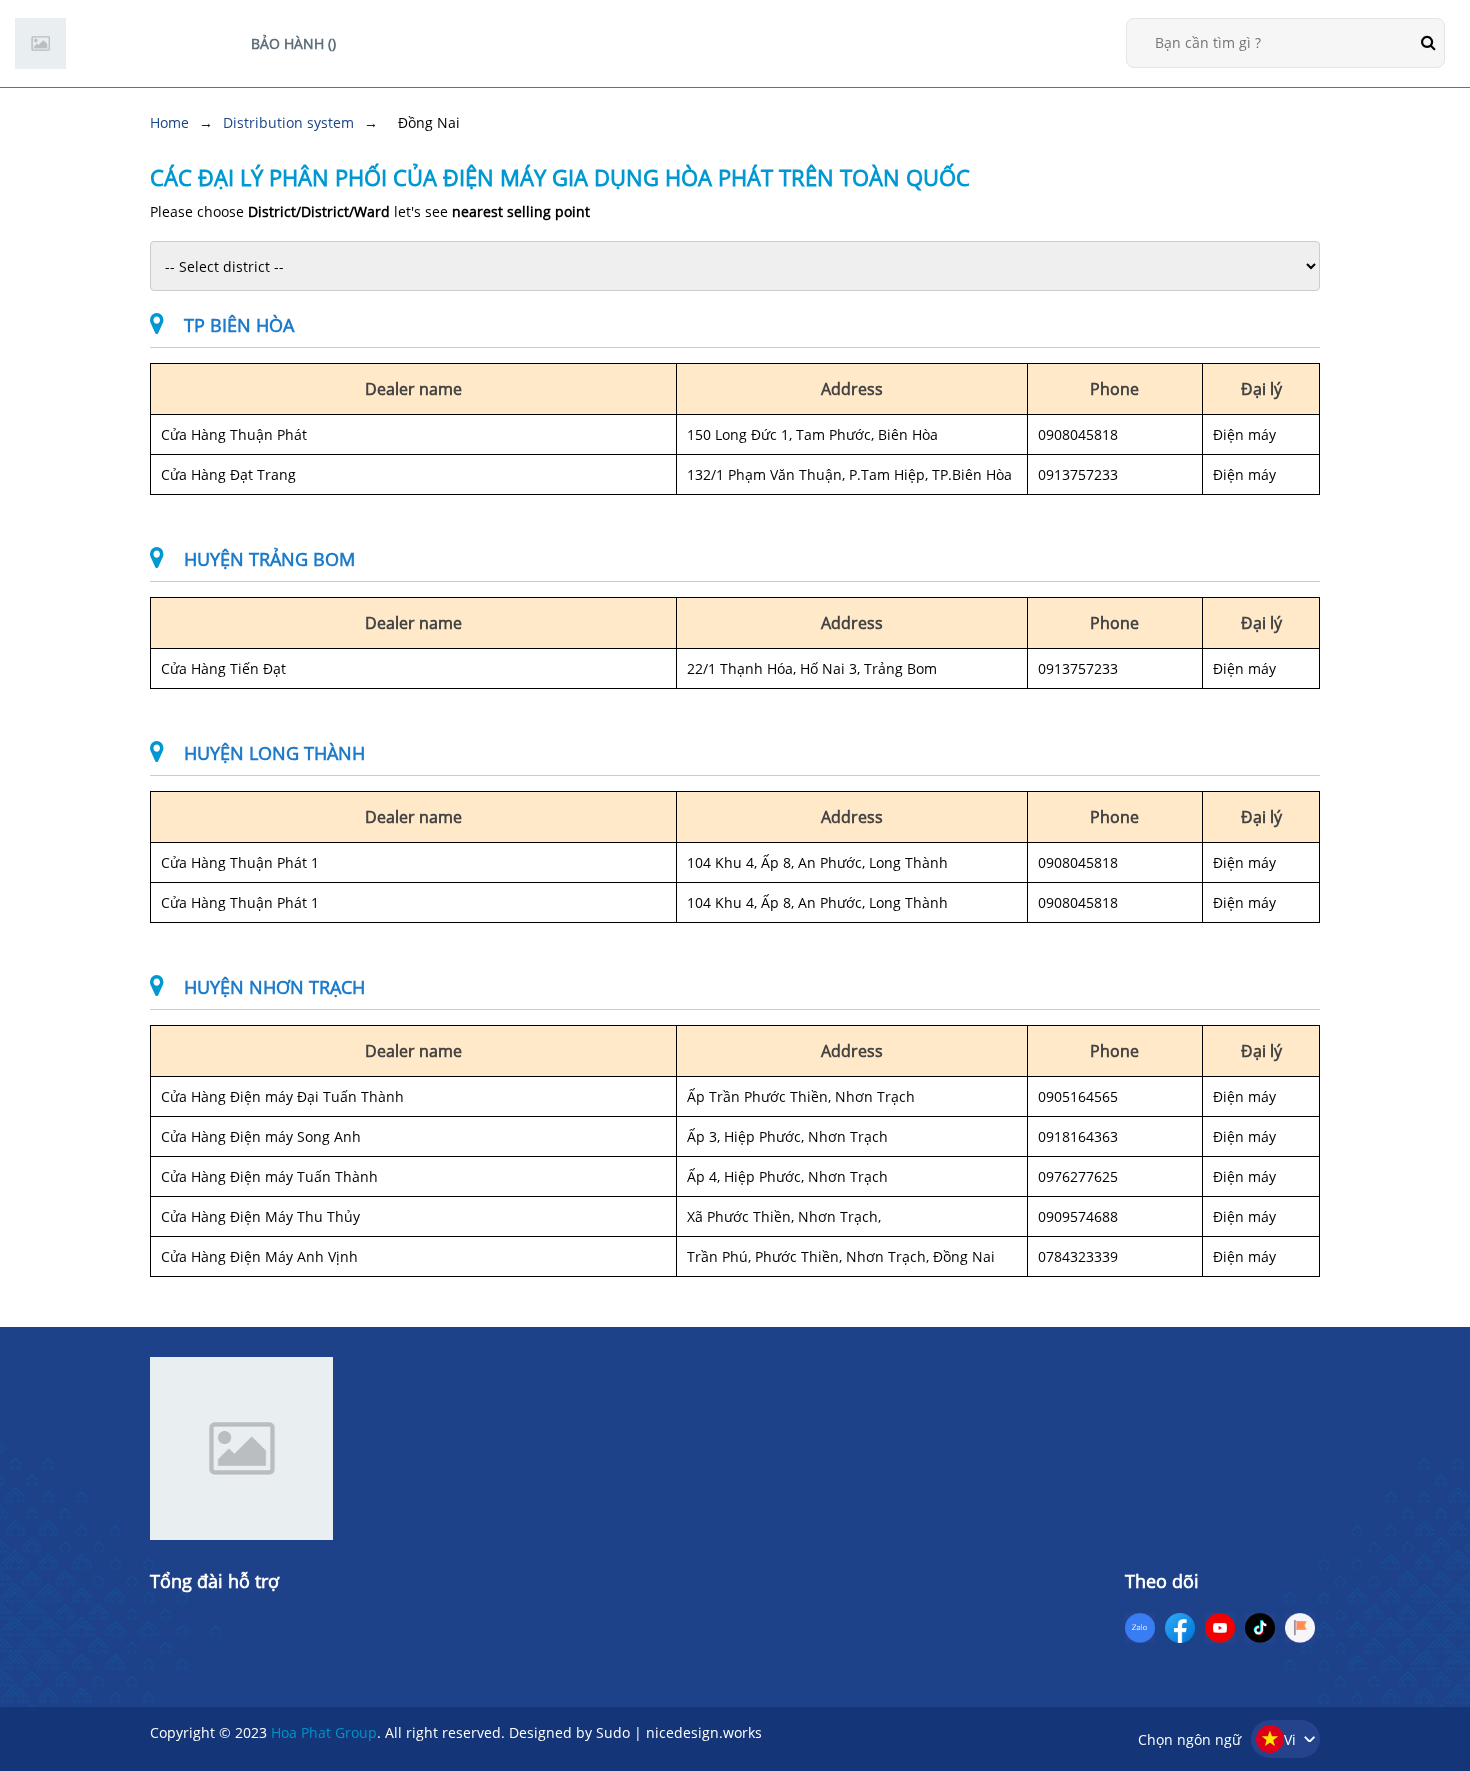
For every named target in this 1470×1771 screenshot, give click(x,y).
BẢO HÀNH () (293, 43)
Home (169, 122)
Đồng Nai (429, 122)
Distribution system (288, 122)
